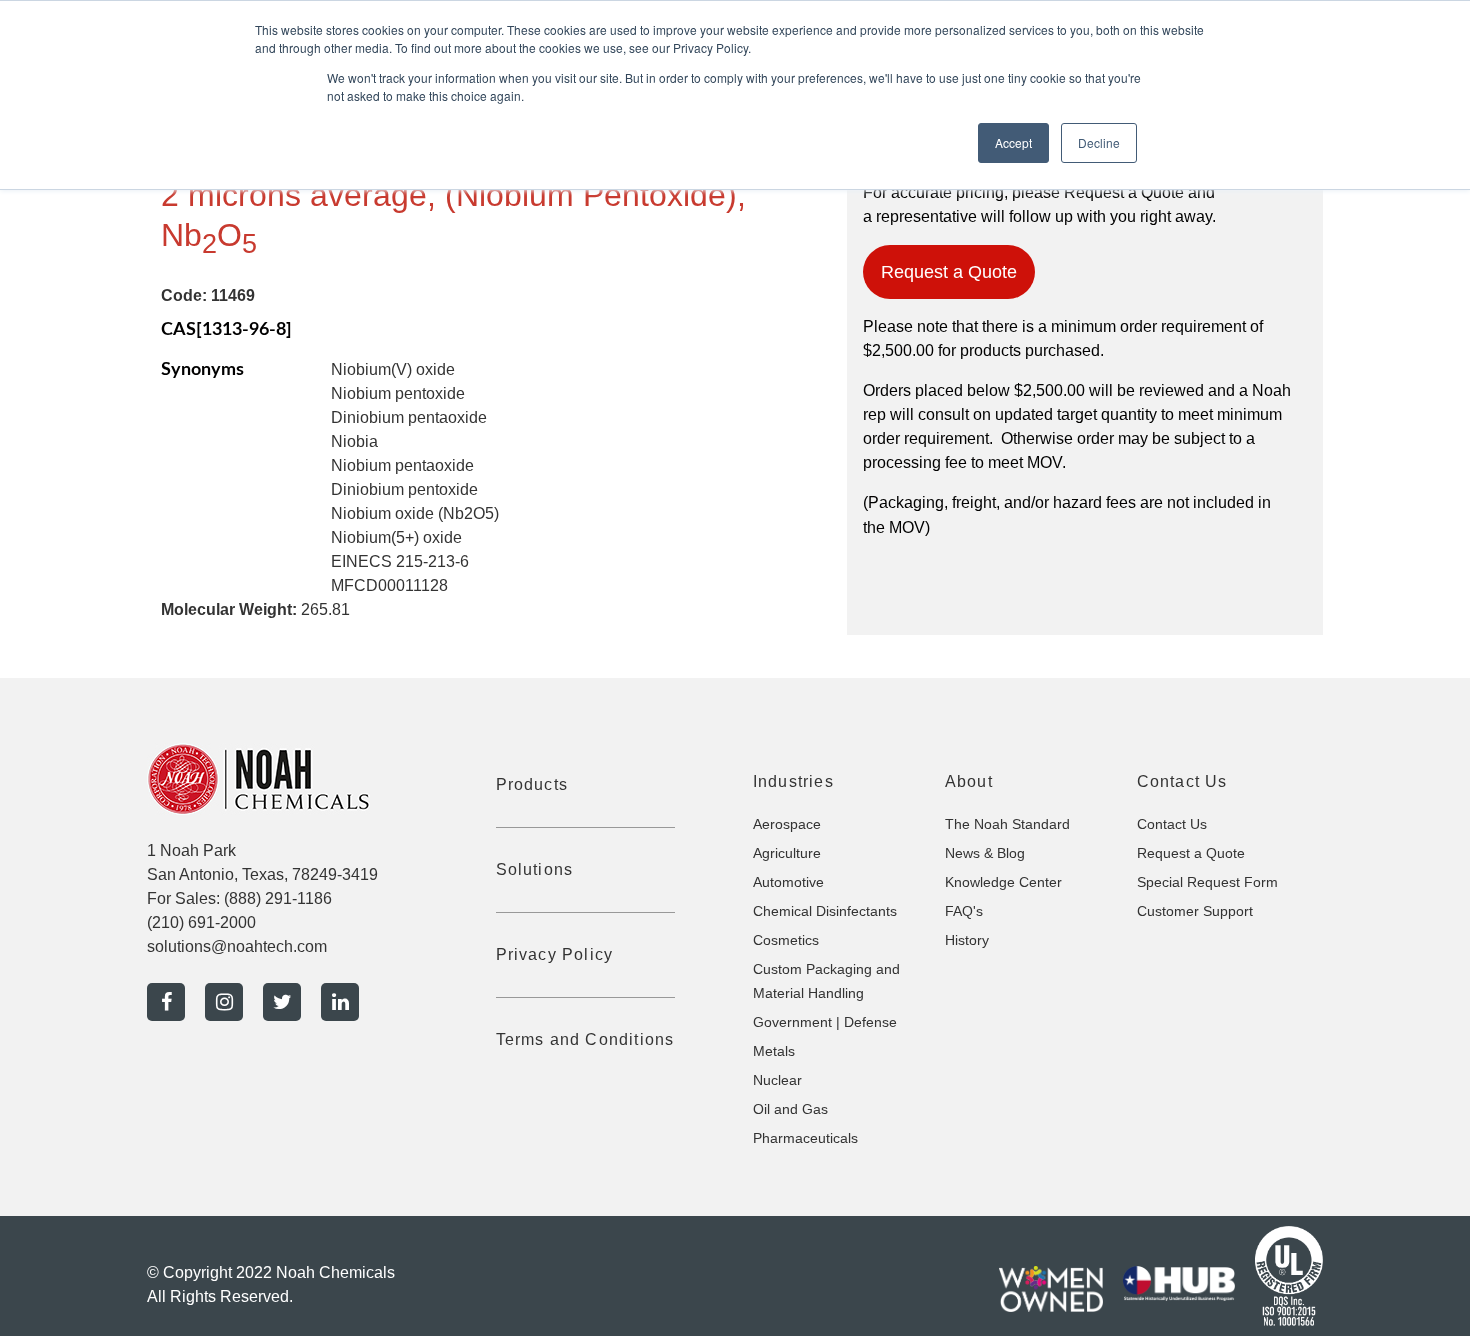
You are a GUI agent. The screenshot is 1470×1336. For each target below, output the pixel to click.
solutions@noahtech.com (237, 946)
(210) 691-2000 (201, 922)
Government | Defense (825, 1022)
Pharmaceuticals (805, 1138)
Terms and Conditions (585, 1039)
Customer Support (1195, 911)
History (967, 940)
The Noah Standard (1007, 824)
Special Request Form (1207, 882)
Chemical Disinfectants (825, 911)
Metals (774, 1051)
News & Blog (985, 853)
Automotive (788, 882)
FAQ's (964, 911)
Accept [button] (1013, 142)
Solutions (535, 869)
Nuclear (777, 1080)
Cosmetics (786, 940)
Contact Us (1172, 824)
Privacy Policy (555, 954)
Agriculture (787, 853)
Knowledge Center (1003, 882)
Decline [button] (1099, 142)
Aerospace (787, 824)
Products (532, 784)
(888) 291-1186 (278, 898)
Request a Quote (949, 272)
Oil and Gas (790, 1109)
